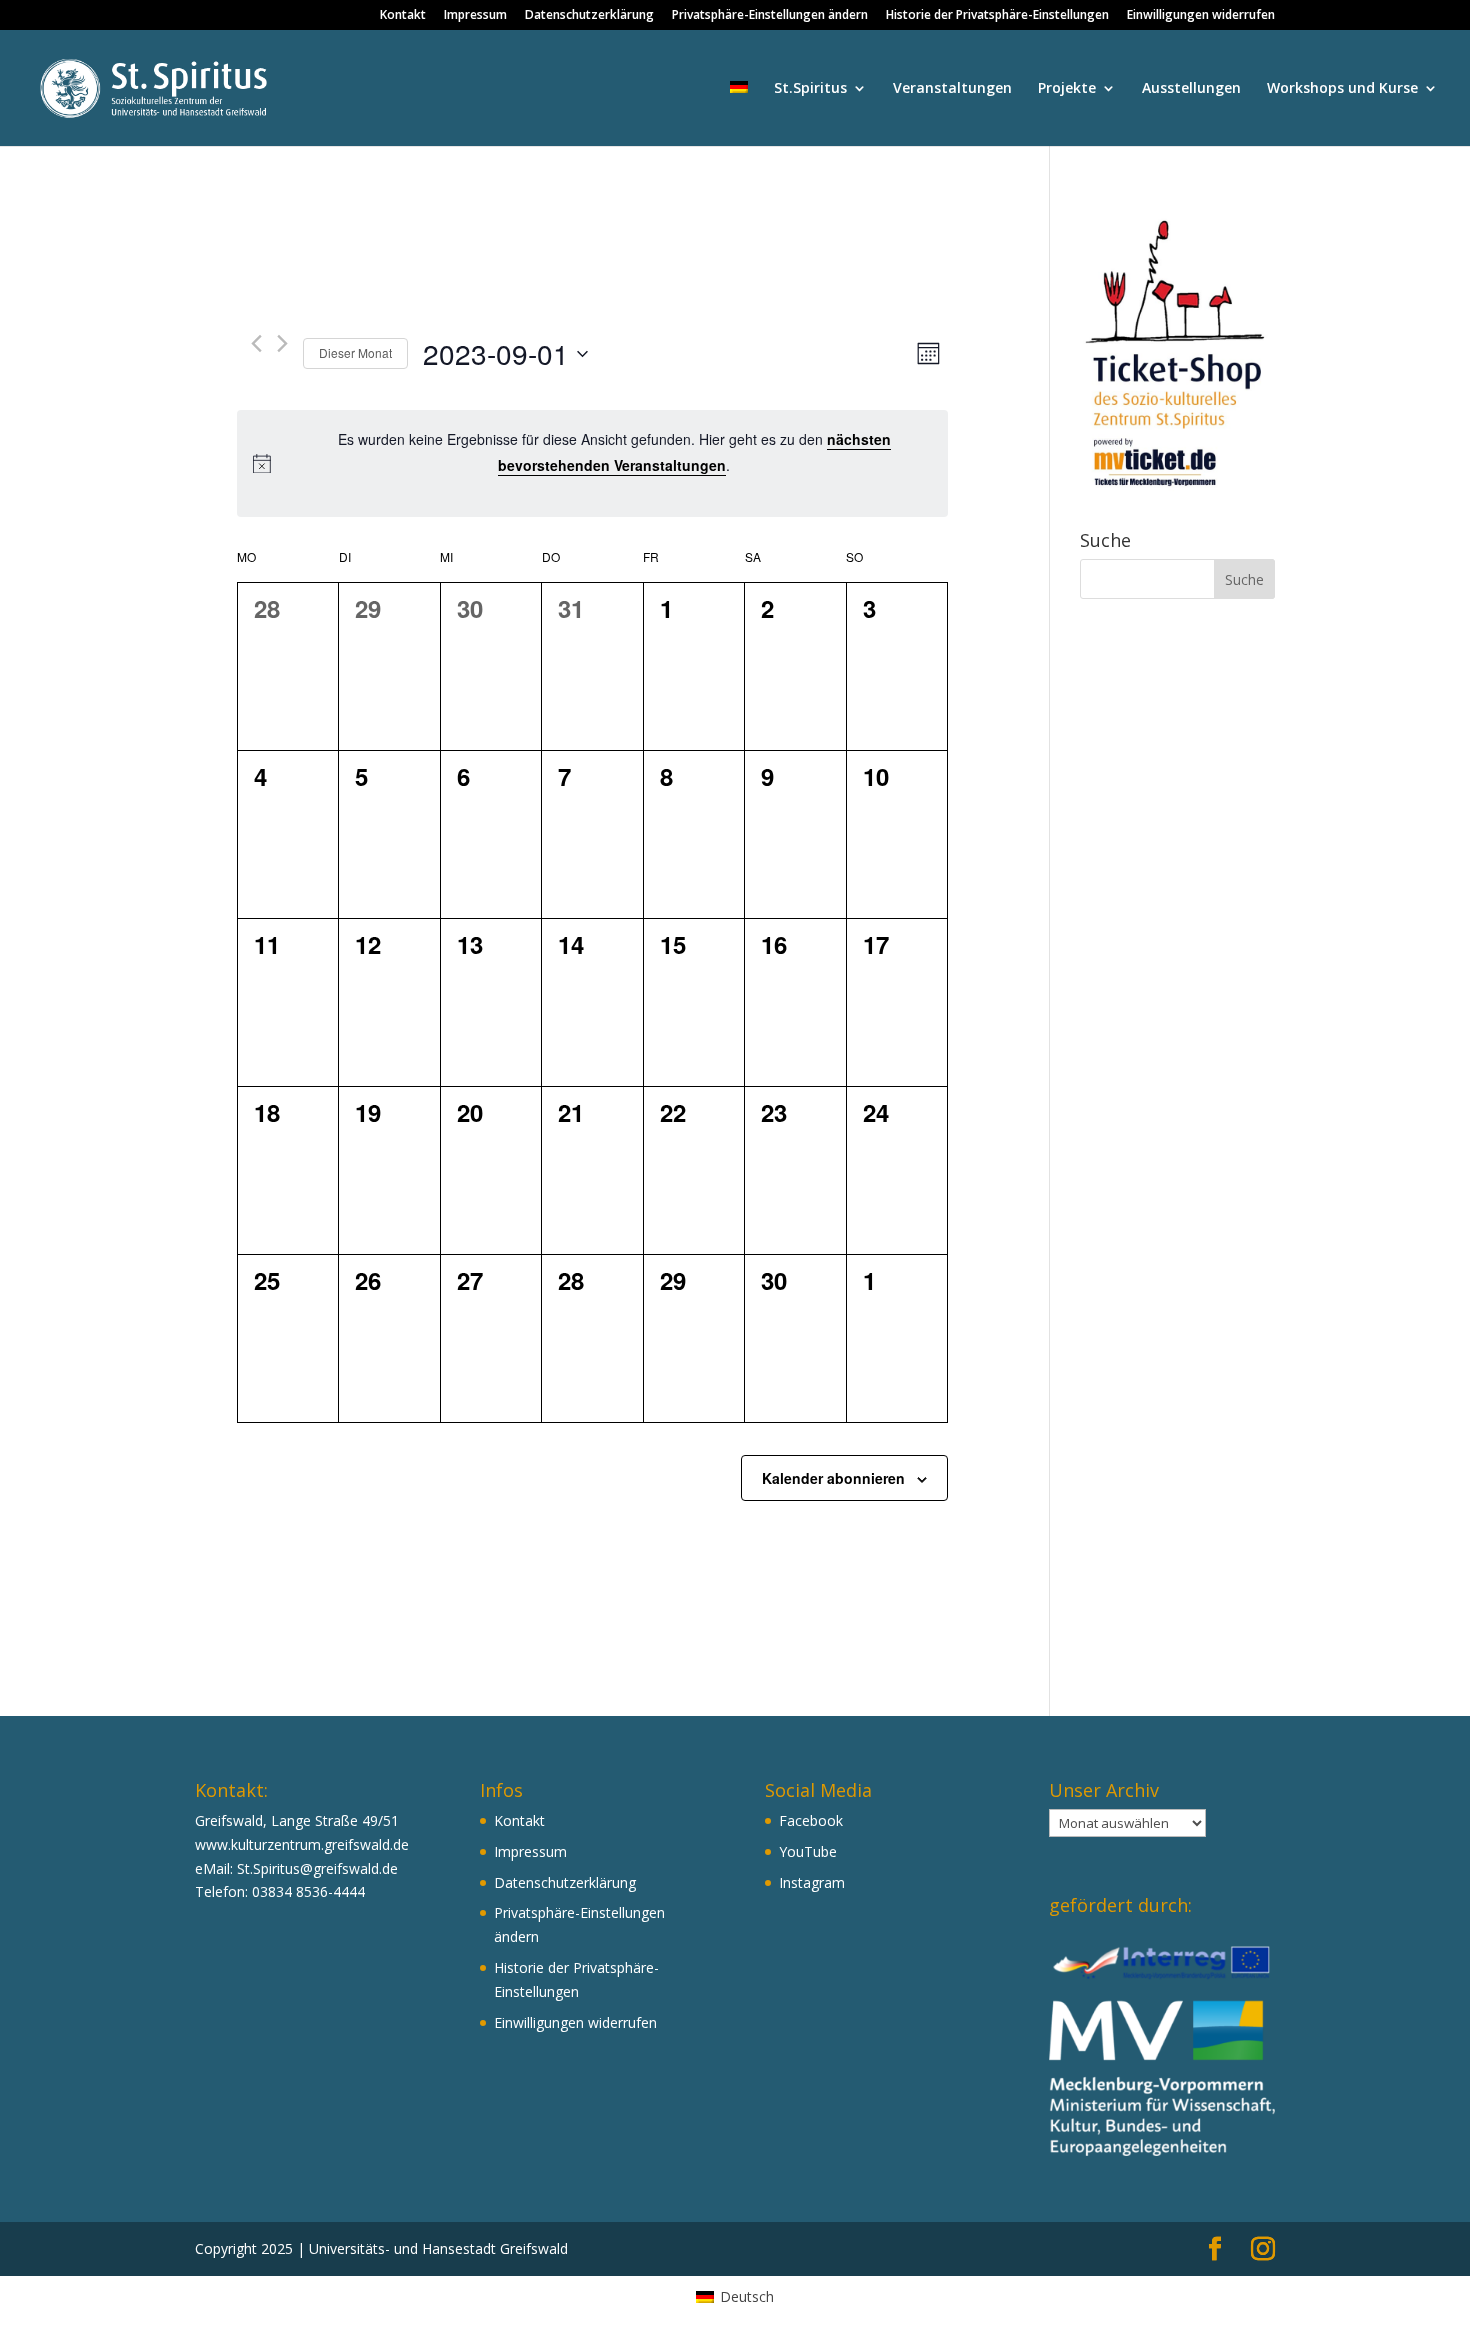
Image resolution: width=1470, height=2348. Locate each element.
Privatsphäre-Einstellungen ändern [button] (770, 16)
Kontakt (403, 16)
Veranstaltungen (952, 89)
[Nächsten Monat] (282, 343)
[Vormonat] (256, 343)
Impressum (475, 16)
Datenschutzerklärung (589, 16)
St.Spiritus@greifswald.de (317, 1868)
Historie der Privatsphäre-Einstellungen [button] (997, 16)
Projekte (1067, 89)
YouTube (808, 1851)
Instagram (812, 1882)
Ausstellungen (1191, 89)
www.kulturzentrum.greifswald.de (302, 1844)
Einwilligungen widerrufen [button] (1201, 16)
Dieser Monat (355, 352)
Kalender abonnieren (833, 1478)
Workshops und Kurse (1342, 89)
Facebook (811, 1820)
